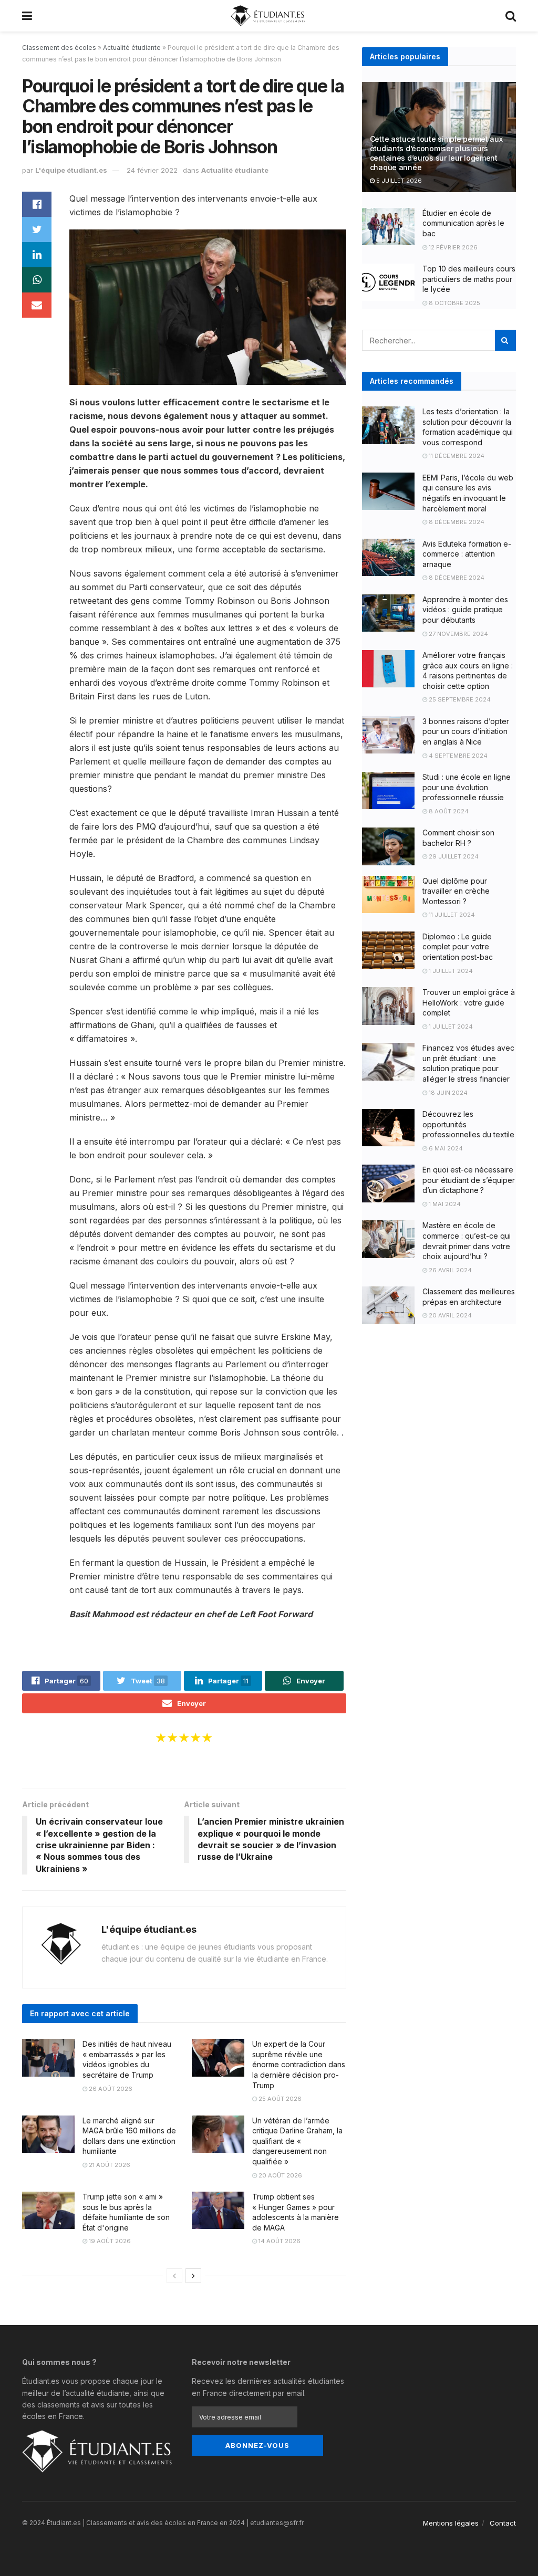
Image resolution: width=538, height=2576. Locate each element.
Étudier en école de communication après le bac (463, 223)
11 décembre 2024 (456, 456)
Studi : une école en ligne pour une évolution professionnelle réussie (467, 787)
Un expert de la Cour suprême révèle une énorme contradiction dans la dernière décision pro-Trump (299, 2064)
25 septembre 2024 (459, 699)
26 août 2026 (110, 2089)
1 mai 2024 (444, 1204)
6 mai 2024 (445, 1148)
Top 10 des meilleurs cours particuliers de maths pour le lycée (469, 279)
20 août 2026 (280, 2175)
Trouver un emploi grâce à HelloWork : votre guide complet (469, 1002)
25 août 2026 (279, 2099)
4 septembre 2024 (457, 756)
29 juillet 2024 (453, 856)
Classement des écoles (59, 48)
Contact (503, 2523)
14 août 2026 (279, 2241)
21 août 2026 (109, 2165)
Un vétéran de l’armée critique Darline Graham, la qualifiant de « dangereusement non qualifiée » (297, 2141)
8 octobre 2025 (454, 303)
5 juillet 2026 (398, 181)
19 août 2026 (109, 2241)
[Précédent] (174, 2276)
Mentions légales (451, 2523)
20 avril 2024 (449, 1315)
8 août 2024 (448, 811)
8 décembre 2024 (456, 522)
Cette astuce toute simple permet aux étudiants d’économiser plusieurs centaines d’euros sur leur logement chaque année (436, 153)
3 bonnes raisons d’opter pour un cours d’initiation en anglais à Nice (466, 731)
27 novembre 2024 (458, 634)
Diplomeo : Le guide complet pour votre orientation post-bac (458, 947)
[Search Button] (505, 340)
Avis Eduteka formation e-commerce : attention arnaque (467, 554)
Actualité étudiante (132, 48)
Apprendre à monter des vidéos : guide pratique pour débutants (465, 610)
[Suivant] (193, 2276)
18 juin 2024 (447, 1093)
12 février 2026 (452, 247)
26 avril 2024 (449, 1270)
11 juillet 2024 (451, 915)
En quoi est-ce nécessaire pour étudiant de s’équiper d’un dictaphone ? (469, 1180)
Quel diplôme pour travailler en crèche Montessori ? (456, 891)
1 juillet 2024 (450, 971)
